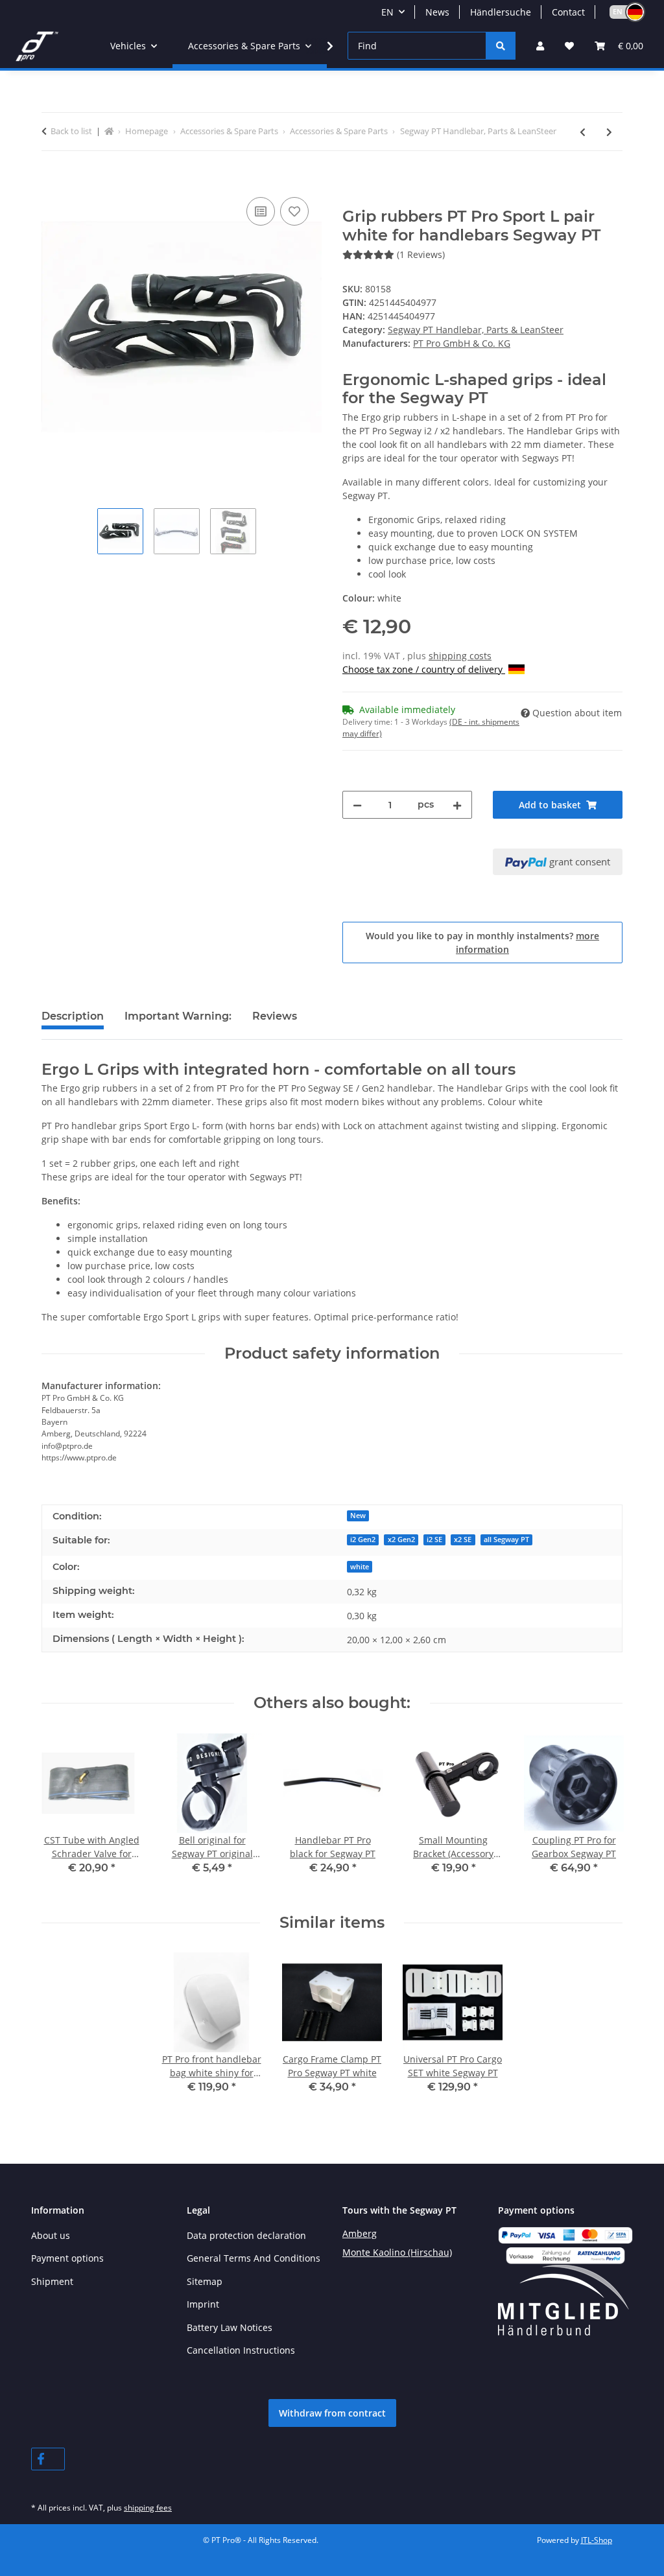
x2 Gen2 (401, 1540)
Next (601, 1813)
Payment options (67, 2258)
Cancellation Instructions (241, 2350)
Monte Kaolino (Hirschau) (397, 2252)
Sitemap (205, 2281)
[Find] (501, 46)
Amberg (360, 2233)
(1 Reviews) (421, 254)
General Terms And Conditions (254, 2258)
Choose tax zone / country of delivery (424, 669)
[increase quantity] (457, 805)
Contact (568, 12)
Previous (63, 1813)
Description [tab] (73, 1016)
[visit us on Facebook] (48, 2459)
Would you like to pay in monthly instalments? (482, 943)
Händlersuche (501, 12)
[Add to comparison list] (261, 211)
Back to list (71, 131)
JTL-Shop (597, 2540)
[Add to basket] (52, 180)
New (358, 1516)
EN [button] (387, 12)
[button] (621, 12)
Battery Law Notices (230, 2327)
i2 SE (434, 1540)
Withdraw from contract (332, 2413)
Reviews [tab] (275, 1016)
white (360, 1567)
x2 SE (463, 1540)
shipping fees (148, 2508)
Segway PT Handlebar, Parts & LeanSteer (476, 330)
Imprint (203, 2304)
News (437, 12)
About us (51, 2235)
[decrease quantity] (357, 805)
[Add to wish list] (294, 211)
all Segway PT (506, 1540)
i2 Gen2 (363, 1540)
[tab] (178, 1022)
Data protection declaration (246, 2235)
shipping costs (460, 656)
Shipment (52, 2281)
